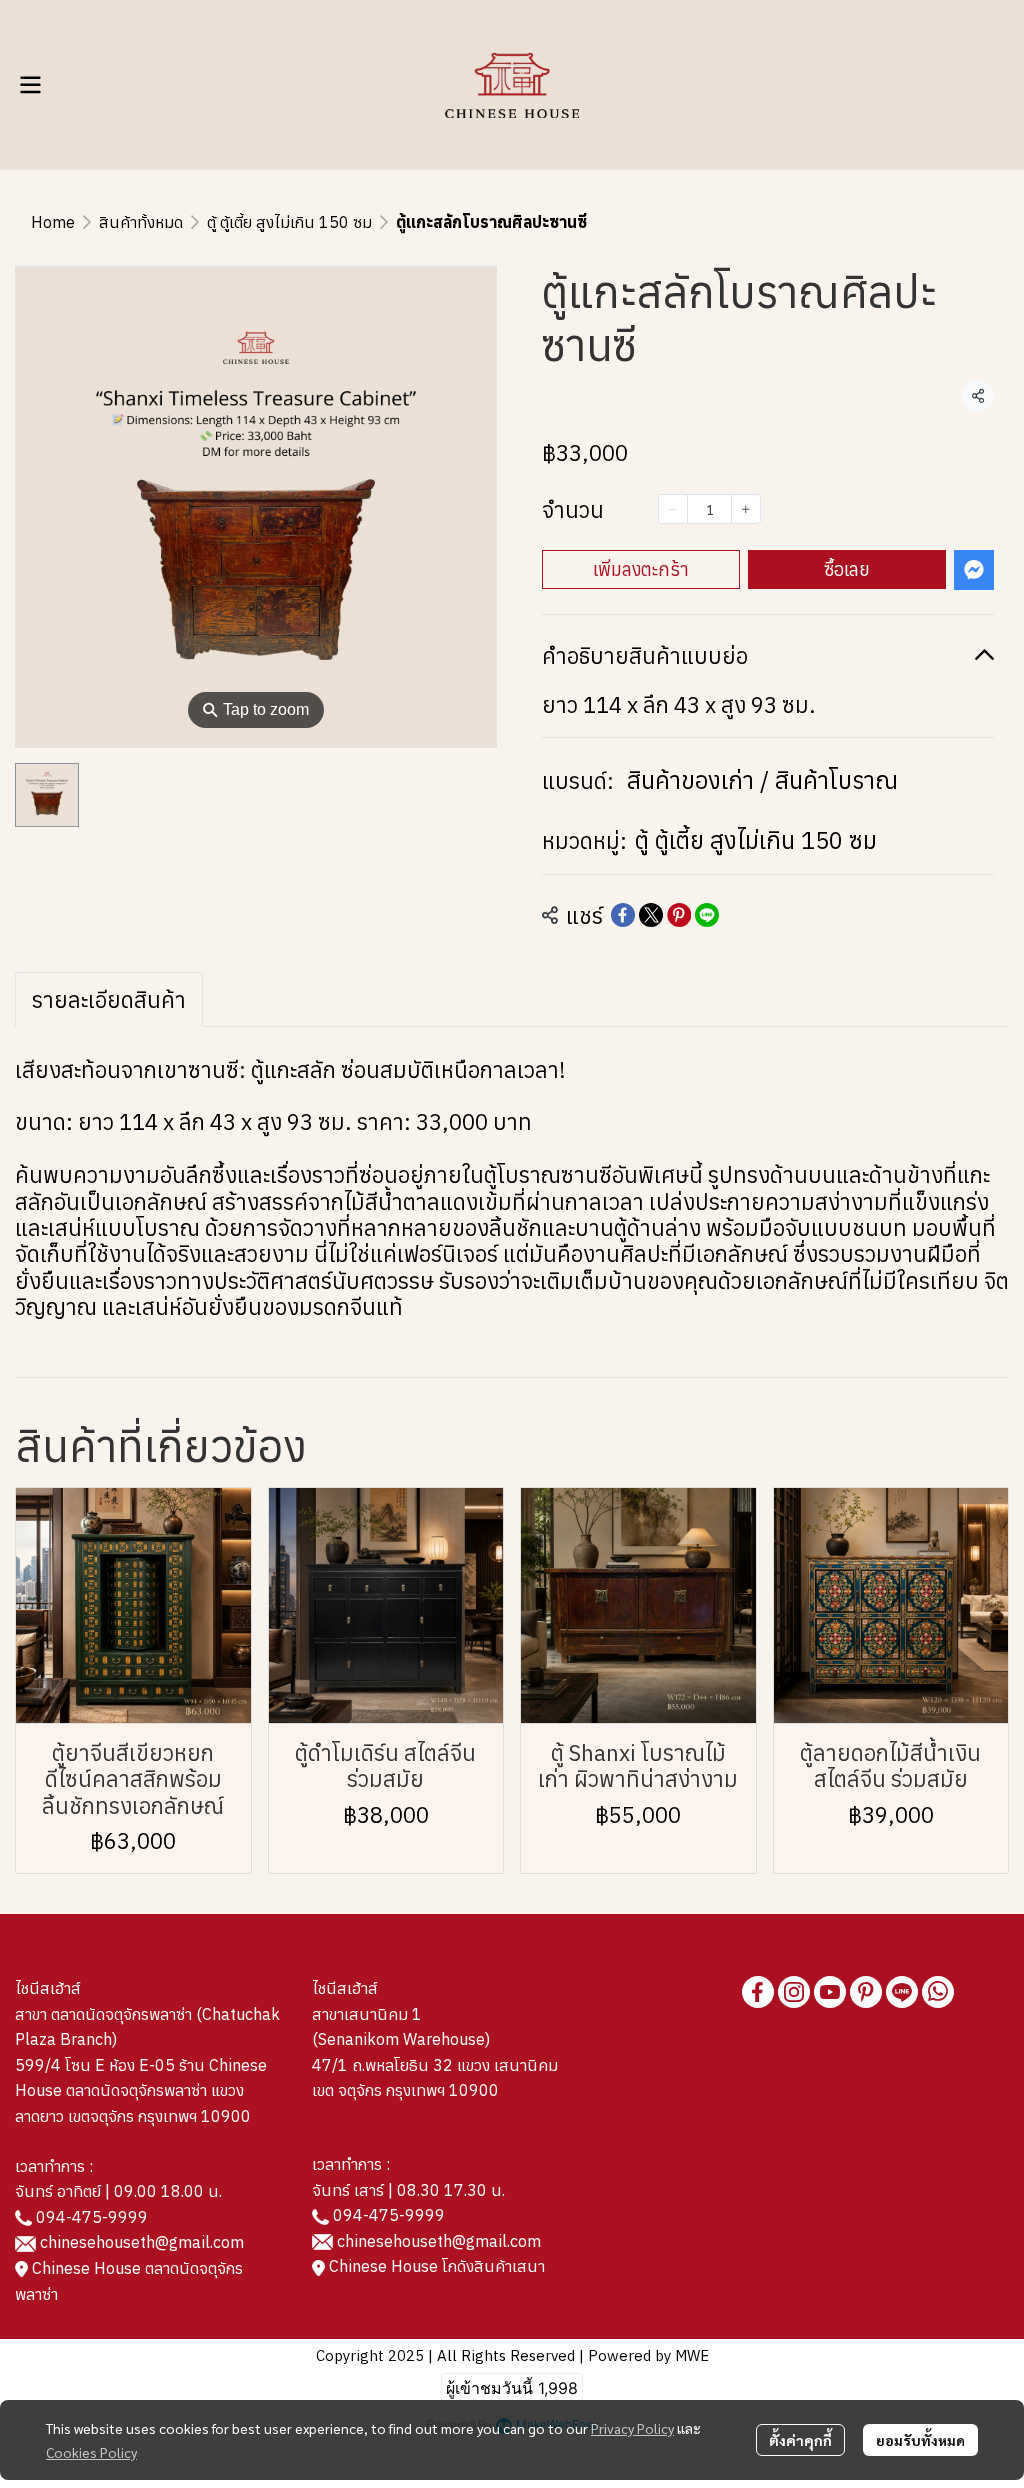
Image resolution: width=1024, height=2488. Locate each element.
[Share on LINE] (707, 915)
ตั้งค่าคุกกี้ (800, 2440)
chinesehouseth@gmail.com (142, 2242)
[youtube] (830, 1992)
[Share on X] (651, 915)
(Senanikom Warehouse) (405, 2039)
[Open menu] (30, 85)
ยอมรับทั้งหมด (920, 2440)
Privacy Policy (632, 2428)
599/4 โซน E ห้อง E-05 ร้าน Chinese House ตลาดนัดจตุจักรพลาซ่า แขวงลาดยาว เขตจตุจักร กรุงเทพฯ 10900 (141, 2090)
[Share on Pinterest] (679, 915)
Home (53, 222)
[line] (902, 1992)
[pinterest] (866, 1992)
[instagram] (794, 1992)
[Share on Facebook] (623, 915)
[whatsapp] (938, 1992)
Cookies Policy (91, 2452)
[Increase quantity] (746, 509)
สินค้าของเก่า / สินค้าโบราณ (762, 780)
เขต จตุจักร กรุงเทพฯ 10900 (405, 2090)
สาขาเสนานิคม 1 (367, 2014)
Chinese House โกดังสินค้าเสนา (435, 2266)
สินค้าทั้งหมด (141, 222)
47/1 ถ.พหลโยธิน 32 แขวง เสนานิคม (435, 2065)
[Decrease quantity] (673, 509)
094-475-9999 (92, 2217)
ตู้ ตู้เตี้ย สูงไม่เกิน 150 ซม (289, 222)
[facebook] (758, 1992)
